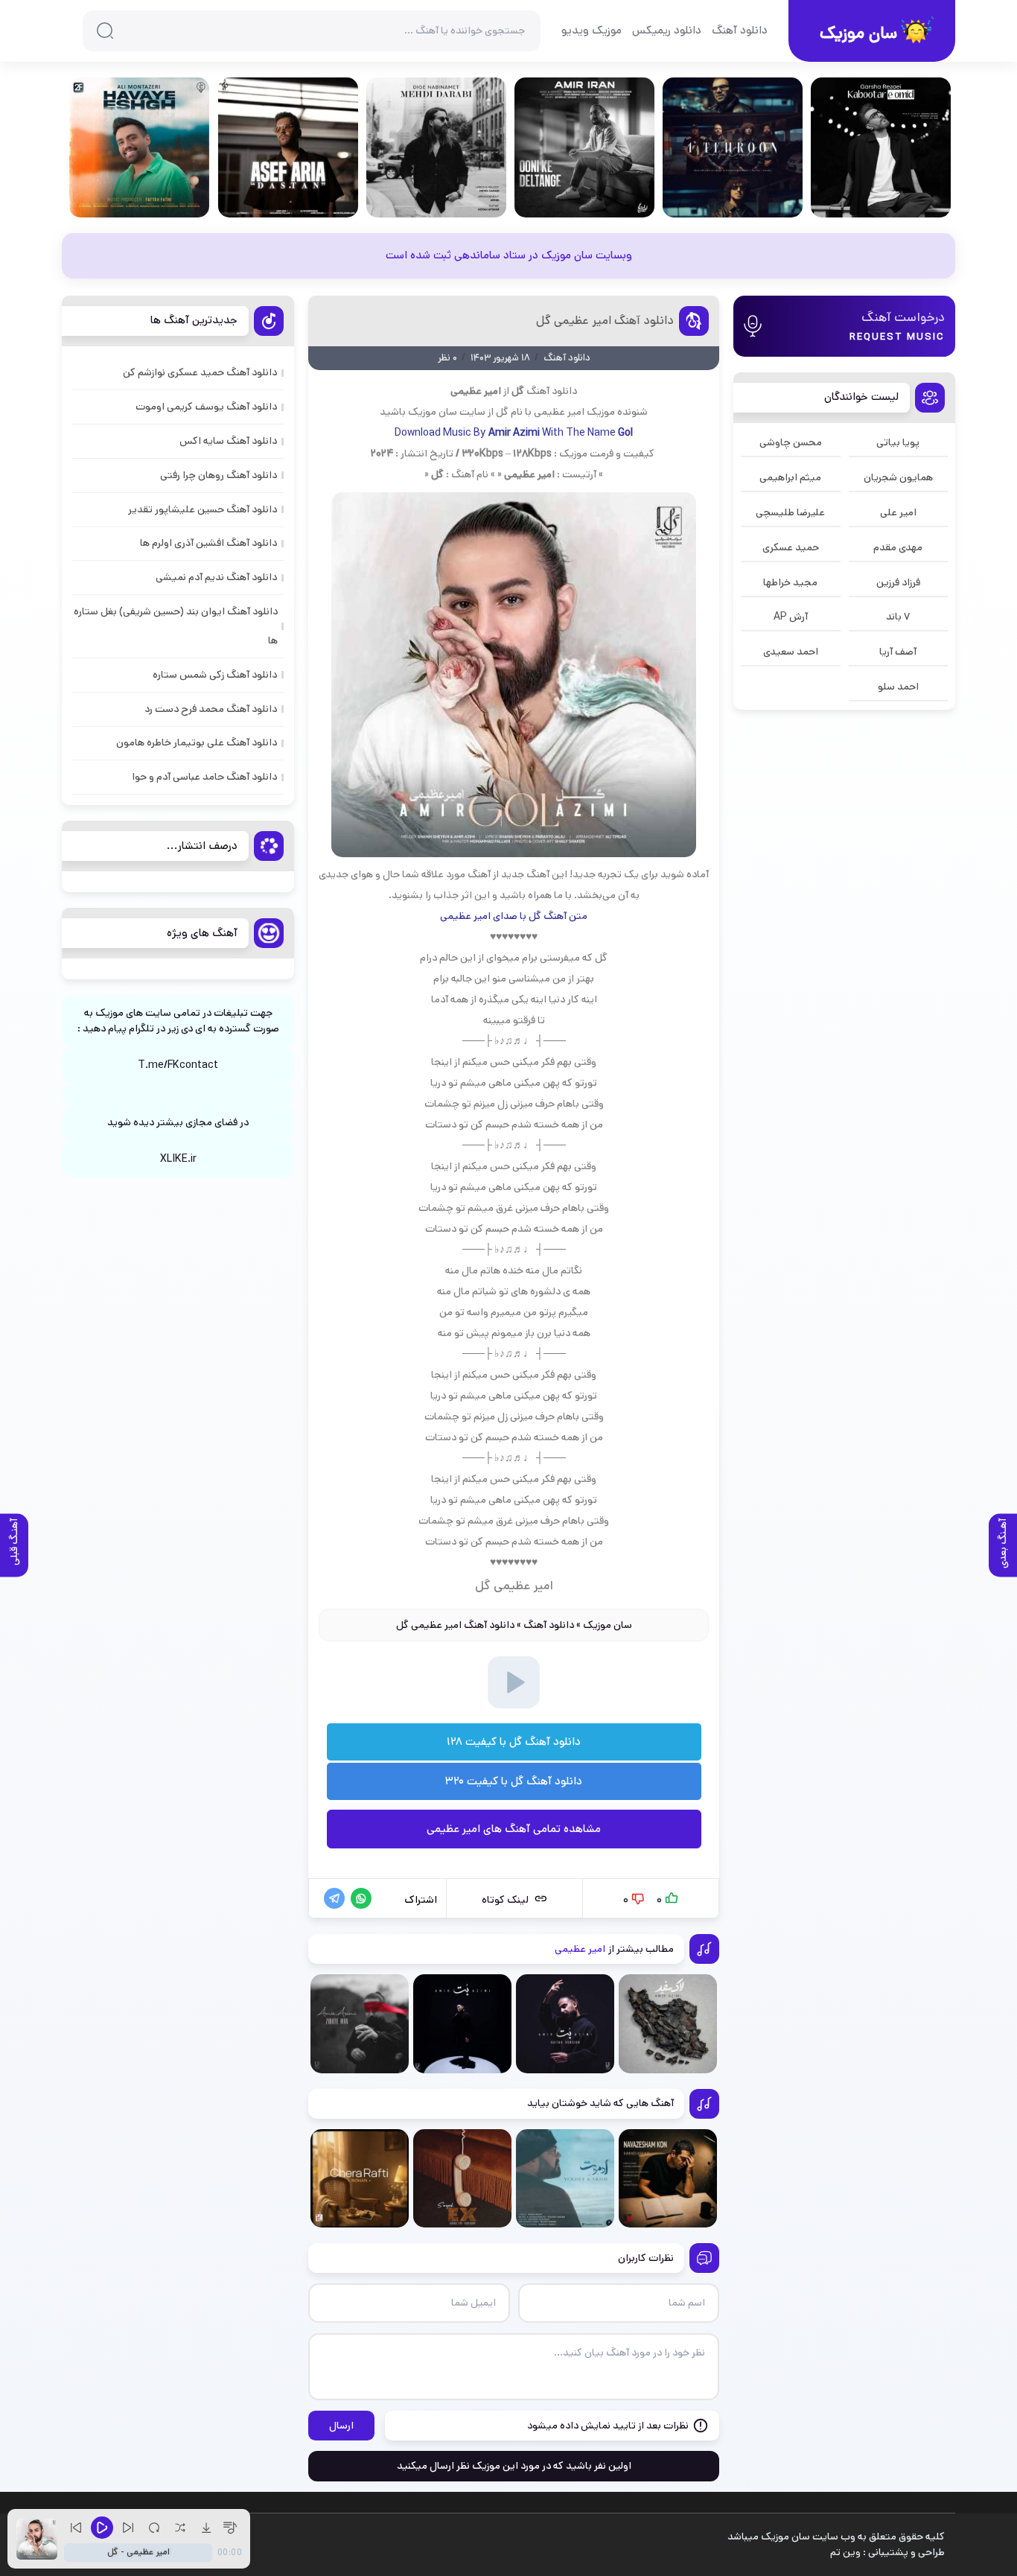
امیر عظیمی (559, 412)
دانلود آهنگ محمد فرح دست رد (211, 709)
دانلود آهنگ (740, 30)
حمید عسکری (791, 547)
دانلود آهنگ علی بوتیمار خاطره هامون (197, 742)
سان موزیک (608, 1625)
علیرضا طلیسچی (790, 512)
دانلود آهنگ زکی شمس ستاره (215, 675)
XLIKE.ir (178, 1159)
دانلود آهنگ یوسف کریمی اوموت (206, 407)
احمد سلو (898, 687)
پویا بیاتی (898, 442)
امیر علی (898, 512)
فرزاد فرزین (898, 582)
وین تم (845, 2552)
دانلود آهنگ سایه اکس (228, 441)
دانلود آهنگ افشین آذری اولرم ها (208, 543)
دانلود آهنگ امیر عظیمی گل (605, 321)
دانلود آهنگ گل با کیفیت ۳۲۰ (514, 1781)
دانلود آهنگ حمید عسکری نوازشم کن (200, 372)
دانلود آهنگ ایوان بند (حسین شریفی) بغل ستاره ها (176, 626)
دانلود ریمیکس (667, 30)
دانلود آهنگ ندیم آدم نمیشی (216, 577)
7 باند (898, 617)
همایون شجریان (898, 477)
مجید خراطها (790, 582)
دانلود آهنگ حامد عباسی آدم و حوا (204, 777)
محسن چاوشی (791, 442)
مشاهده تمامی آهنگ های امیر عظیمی (514, 1829)
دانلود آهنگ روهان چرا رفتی (219, 475)
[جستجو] (105, 31)
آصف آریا (898, 652)
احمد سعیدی (791, 652)
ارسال (341, 2426)
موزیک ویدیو (592, 30)
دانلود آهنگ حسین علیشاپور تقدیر (203, 509)
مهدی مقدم (898, 547)
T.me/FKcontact (178, 1065)
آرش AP (791, 617)
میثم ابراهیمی (790, 477)
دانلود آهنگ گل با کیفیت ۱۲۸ (514, 1742)
